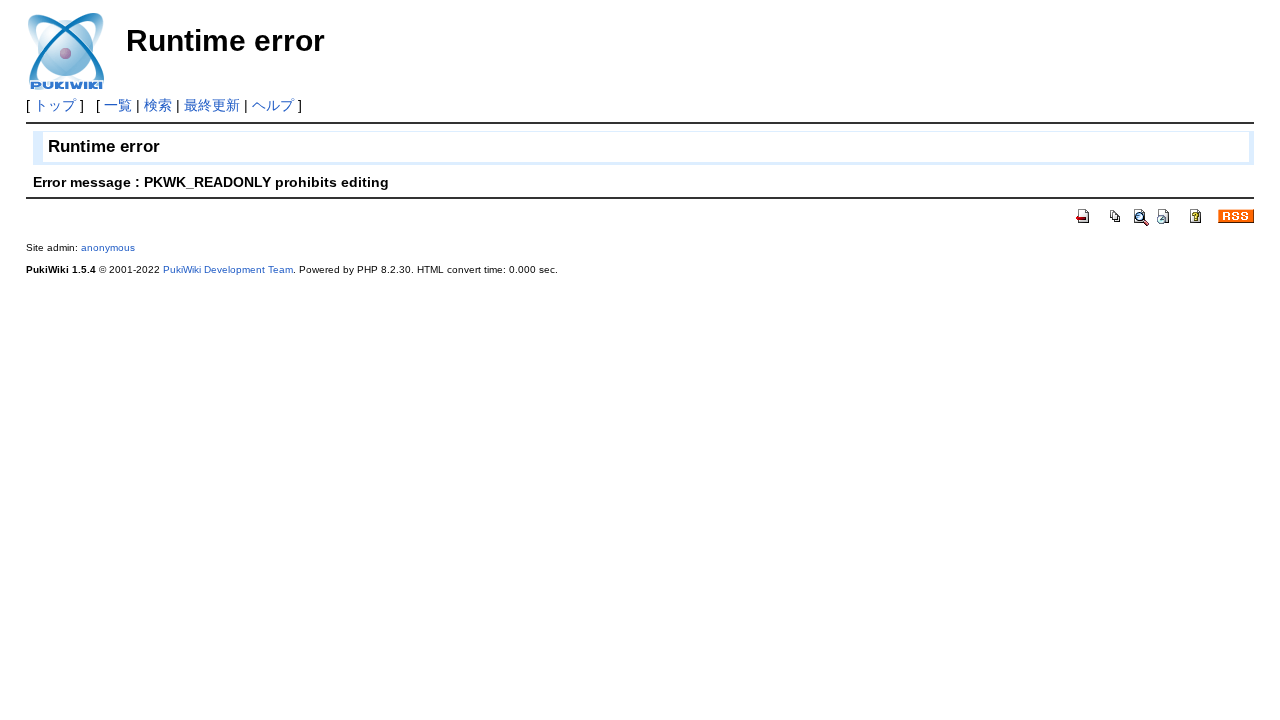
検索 (158, 105)
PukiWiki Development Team (228, 269)
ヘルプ (273, 105)
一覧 (118, 105)
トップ (55, 105)
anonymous (108, 247)
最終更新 (212, 105)
